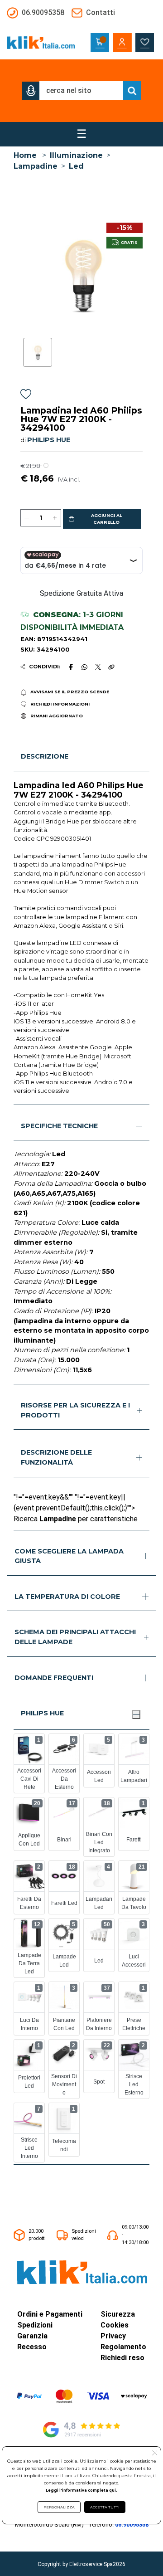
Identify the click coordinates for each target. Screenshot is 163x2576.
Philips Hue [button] (42, 1713)
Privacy (113, 2336)
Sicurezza (118, 2314)
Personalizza (59, 2507)
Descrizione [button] (45, 756)
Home (25, 155)
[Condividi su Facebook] (71, 667)
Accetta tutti (105, 2507)
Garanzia (32, 2336)
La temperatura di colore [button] (67, 1597)
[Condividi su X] (98, 667)
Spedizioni (35, 2325)
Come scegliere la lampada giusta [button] (69, 1556)
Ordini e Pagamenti (50, 2314)
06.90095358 (132, 2525)
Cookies (115, 2325)
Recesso (32, 2347)
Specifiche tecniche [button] (59, 1126)
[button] (31, 91)
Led (76, 166)
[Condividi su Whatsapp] (85, 667)
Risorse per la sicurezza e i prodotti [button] (75, 1410)
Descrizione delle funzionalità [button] (56, 1457)
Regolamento (123, 2347)
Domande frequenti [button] (54, 1678)
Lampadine (36, 166)
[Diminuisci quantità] (27, 518)
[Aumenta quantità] (55, 518)
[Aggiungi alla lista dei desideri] (26, 396)
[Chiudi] (136, 1714)
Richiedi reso (122, 2358)
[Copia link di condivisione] (111, 667)
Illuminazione (76, 155)
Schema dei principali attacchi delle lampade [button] (75, 1637)
